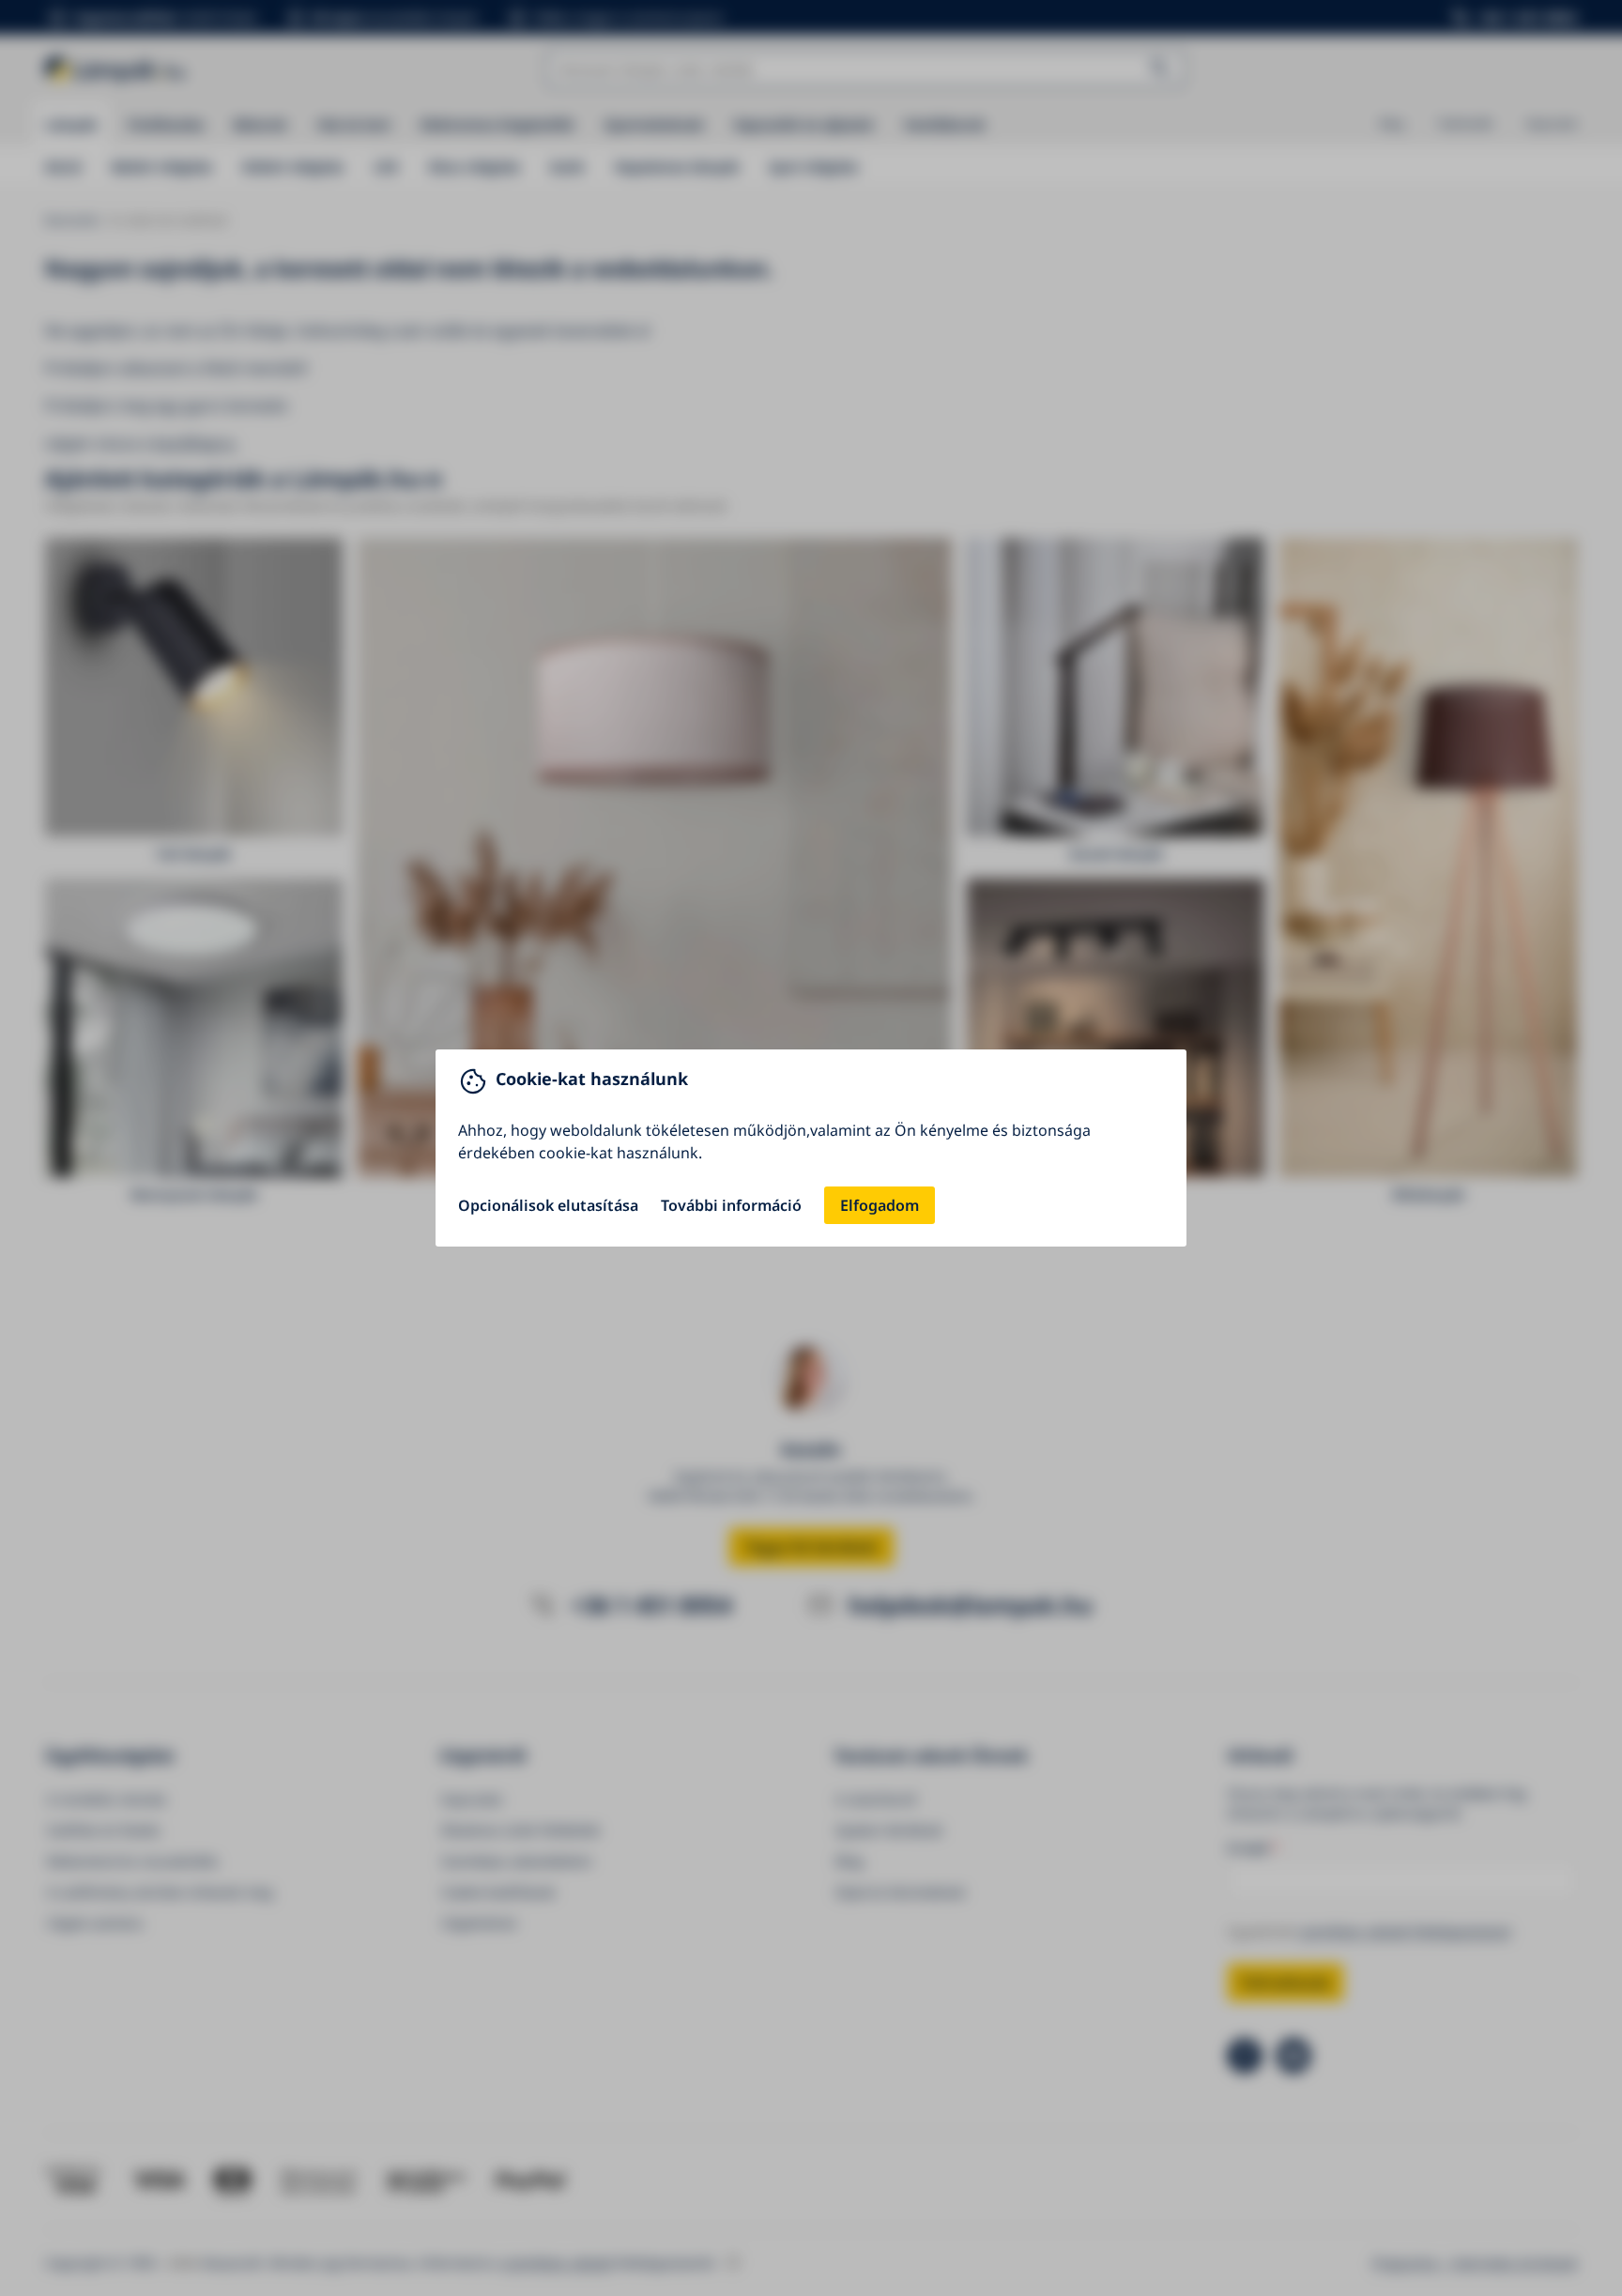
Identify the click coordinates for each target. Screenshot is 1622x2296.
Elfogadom (880, 1205)
